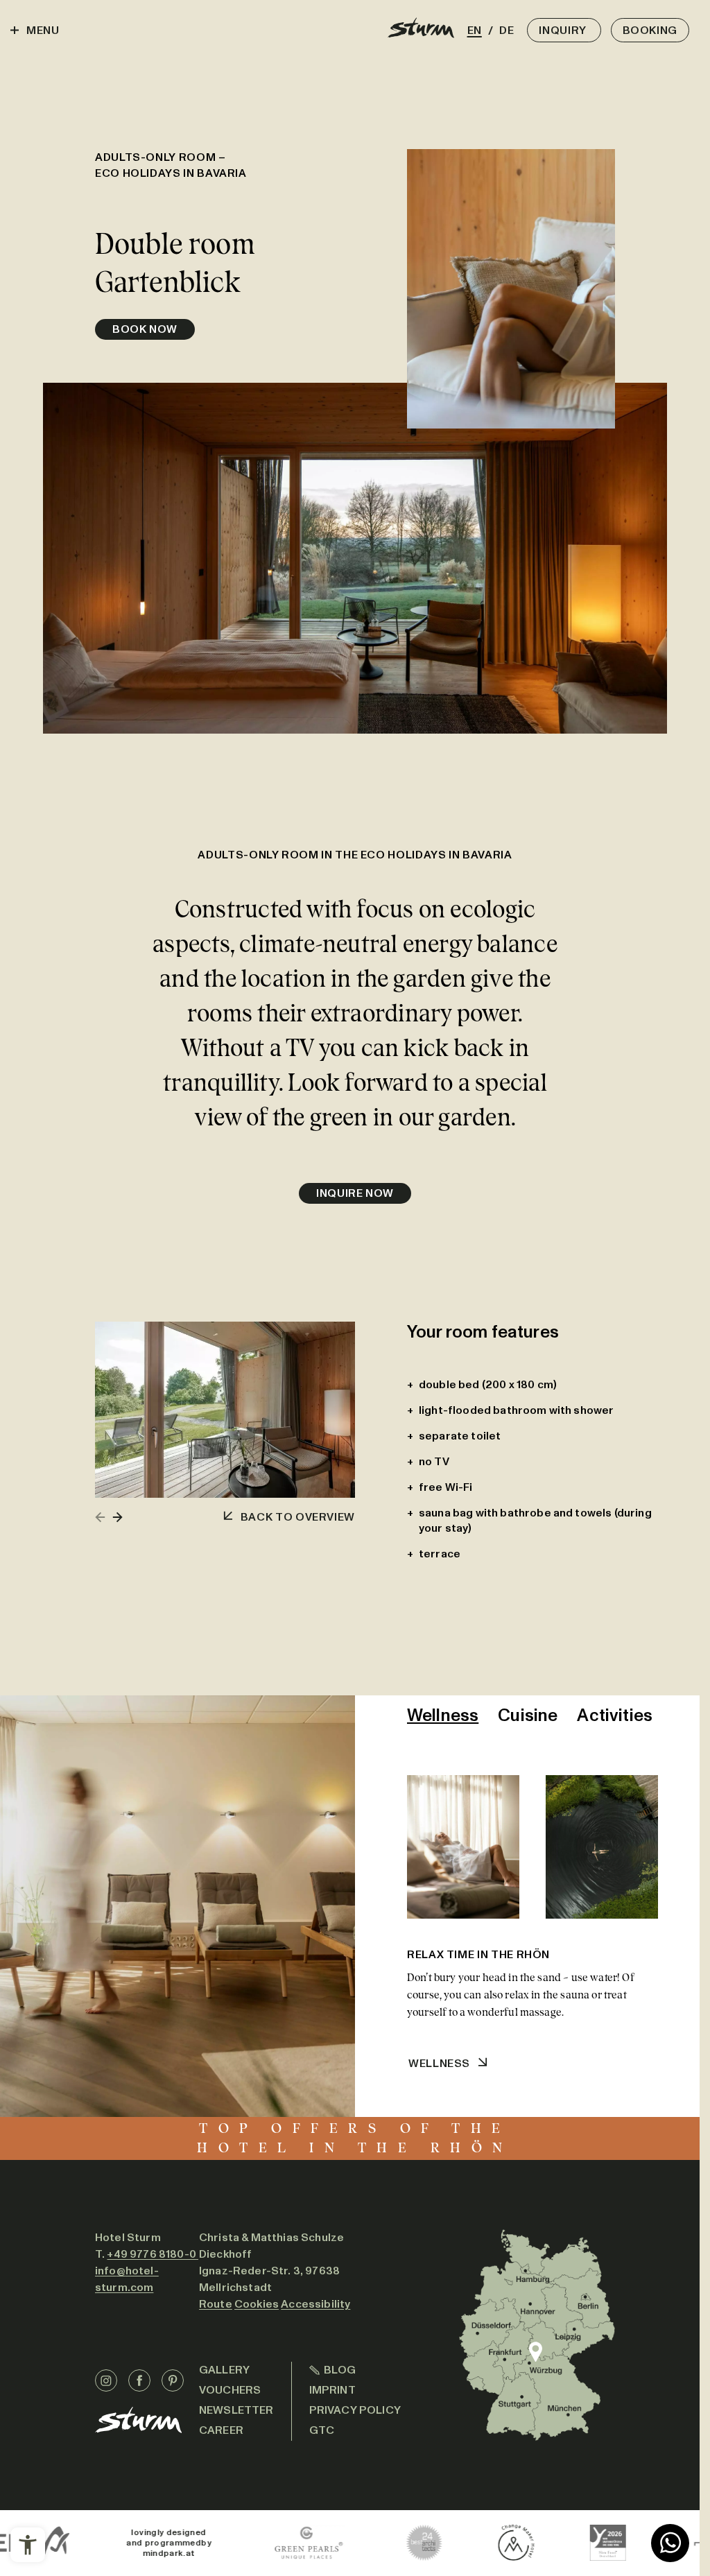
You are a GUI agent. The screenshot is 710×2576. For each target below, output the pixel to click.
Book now (145, 329)
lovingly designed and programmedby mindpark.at (56, 2543)
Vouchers (230, 2390)
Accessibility (315, 2304)
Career (221, 2430)
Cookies (257, 2304)
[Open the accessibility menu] (28, 2545)
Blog (340, 2370)
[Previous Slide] (101, 1517)
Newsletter (236, 2410)
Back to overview (298, 1517)
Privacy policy (355, 2410)
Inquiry (564, 30)
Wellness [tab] (443, 1715)
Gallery (224, 2370)
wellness (439, 2063)
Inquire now (355, 1193)
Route (216, 2304)
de (505, 30)
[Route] (537, 2335)
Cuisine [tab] (528, 1715)
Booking (650, 30)
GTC (322, 2430)
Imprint (332, 2390)
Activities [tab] (615, 1715)
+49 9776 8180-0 (153, 2254)
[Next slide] (117, 1517)
